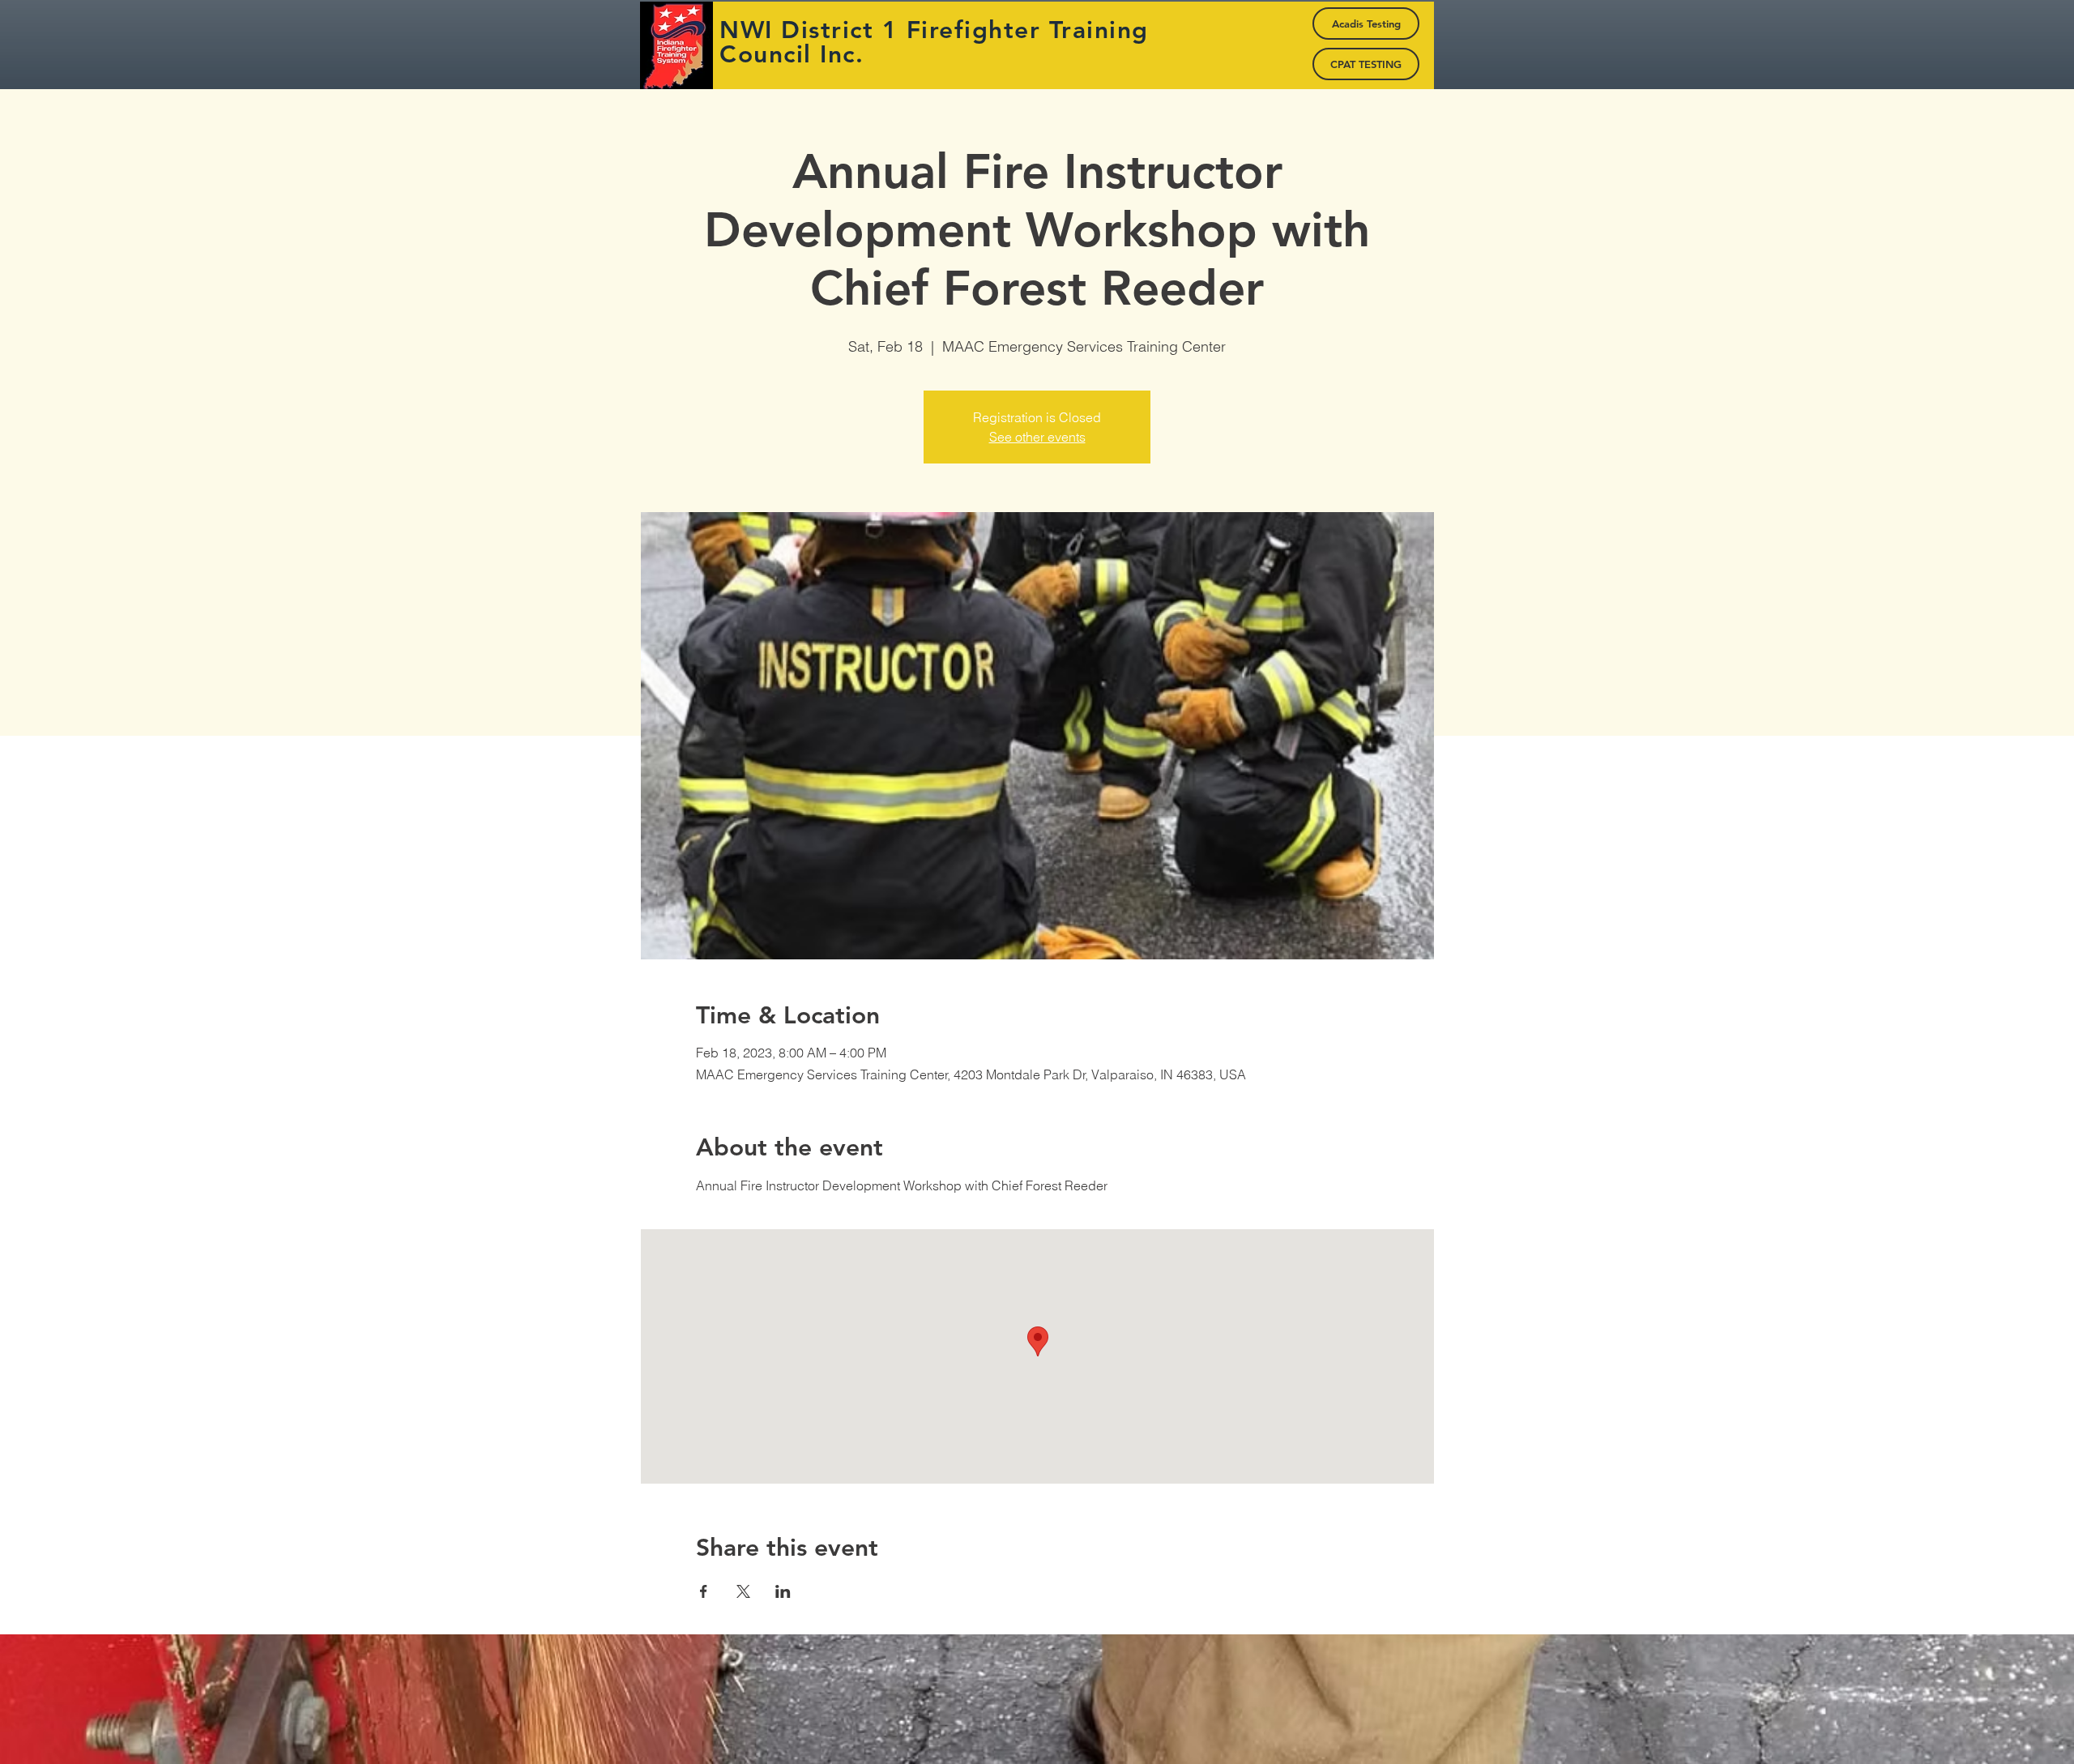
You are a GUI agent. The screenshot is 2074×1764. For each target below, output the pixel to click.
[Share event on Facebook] (704, 1591)
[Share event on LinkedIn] (783, 1591)
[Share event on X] (743, 1591)
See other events (1037, 437)
